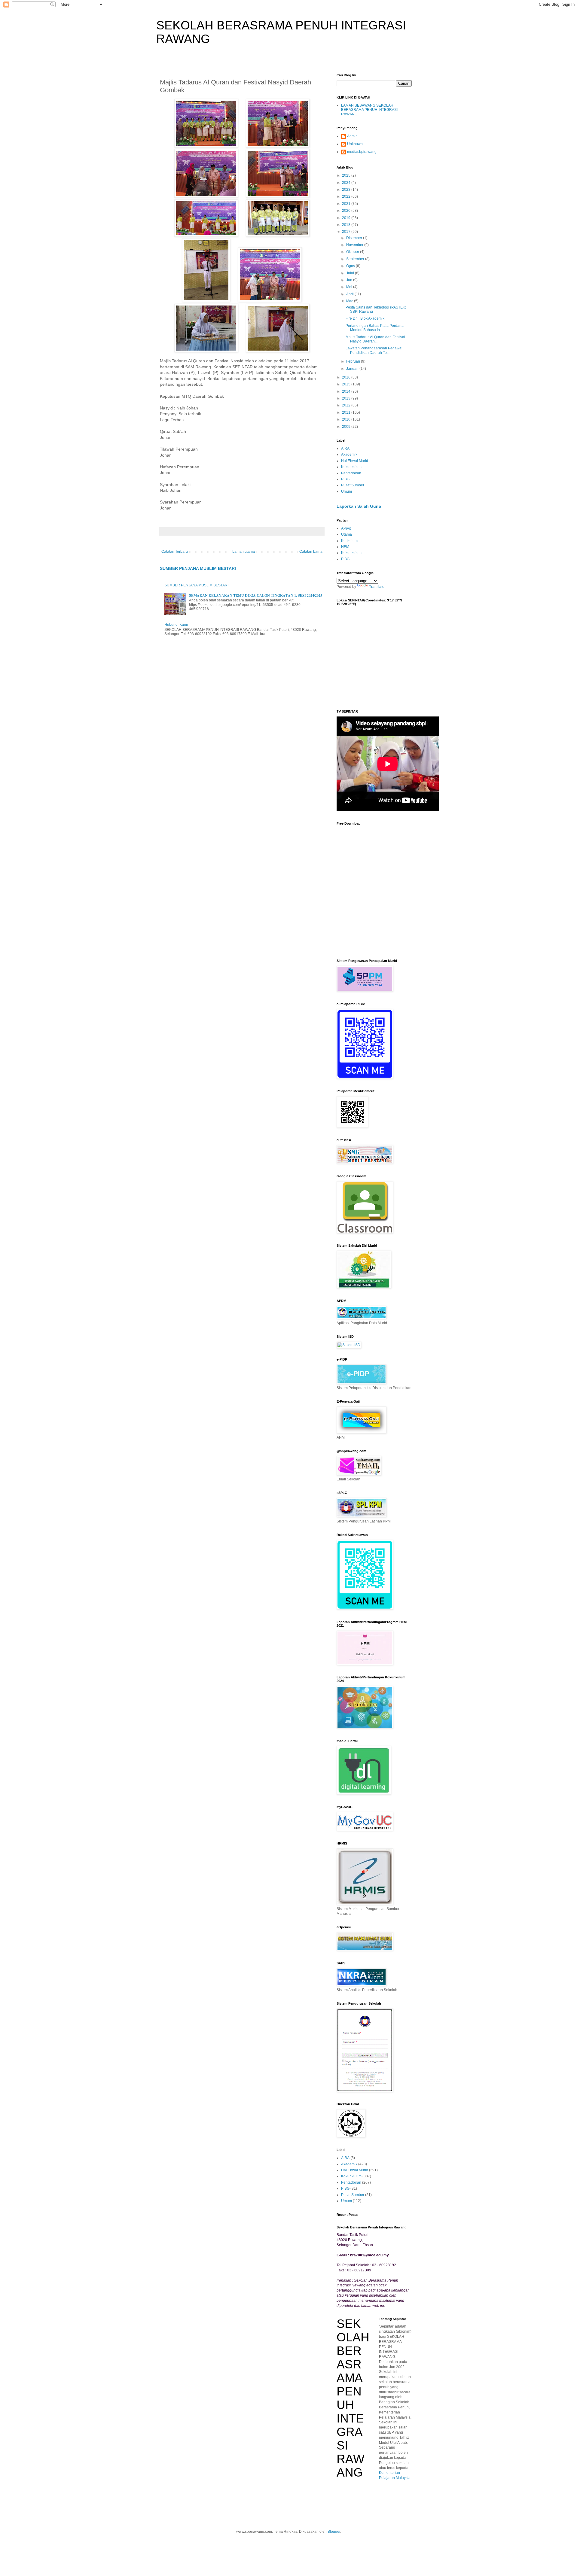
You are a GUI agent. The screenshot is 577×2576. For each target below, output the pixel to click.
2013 (347, 398)
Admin (352, 136)
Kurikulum (349, 541)
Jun (350, 280)
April (350, 294)
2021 (347, 204)
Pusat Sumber (353, 485)
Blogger (334, 2532)
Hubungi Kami (176, 625)
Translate (377, 587)
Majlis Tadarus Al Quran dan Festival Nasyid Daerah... (375, 339)
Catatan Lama (311, 552)
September (356, 259)
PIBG (345, 479)
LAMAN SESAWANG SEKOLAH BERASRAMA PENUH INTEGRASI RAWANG (369, 110)
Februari (354, 361)
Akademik (349, 455)
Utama (347, 534)
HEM (345, 547)
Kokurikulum (351, 467)
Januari (353, 369)
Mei (350, 287)
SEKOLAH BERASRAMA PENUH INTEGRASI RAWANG (353, 2398)
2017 (347, 232)
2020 (347, 211)
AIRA (345, 449)
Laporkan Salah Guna (359, 506)
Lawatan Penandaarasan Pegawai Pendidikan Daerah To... (374, 350)
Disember (355, 238)
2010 (347, 419)
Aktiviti (346, 528)
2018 (347, 225)
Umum (347, 491)
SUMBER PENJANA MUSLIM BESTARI (198, 568)
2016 (347, 377)
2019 (347, 218)
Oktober (353, 252)
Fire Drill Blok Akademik (365, 318)
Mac (350, 301)
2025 (347, 175)
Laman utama (244, 552)
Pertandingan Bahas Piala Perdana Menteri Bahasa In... (375, 328)
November (355, 245)
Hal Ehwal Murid (355, 461)
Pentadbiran (351, 473)
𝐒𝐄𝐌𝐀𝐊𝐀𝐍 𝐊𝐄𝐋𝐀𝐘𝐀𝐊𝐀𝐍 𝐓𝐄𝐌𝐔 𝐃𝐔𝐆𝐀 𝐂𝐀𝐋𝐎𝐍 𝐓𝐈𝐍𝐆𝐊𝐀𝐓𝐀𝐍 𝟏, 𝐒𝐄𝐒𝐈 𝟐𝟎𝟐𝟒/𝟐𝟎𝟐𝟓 (256, 595)
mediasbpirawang (362, 152)
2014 (347, 391)
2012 (347, 405)
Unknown (355, 144)
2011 (347, 412)
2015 (347, 384)
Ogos (351, 266)
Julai (351, 273)
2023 (347, 190)
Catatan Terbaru (175, 552)
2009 (347, 427)
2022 (347, 196)
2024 (347, 183)
